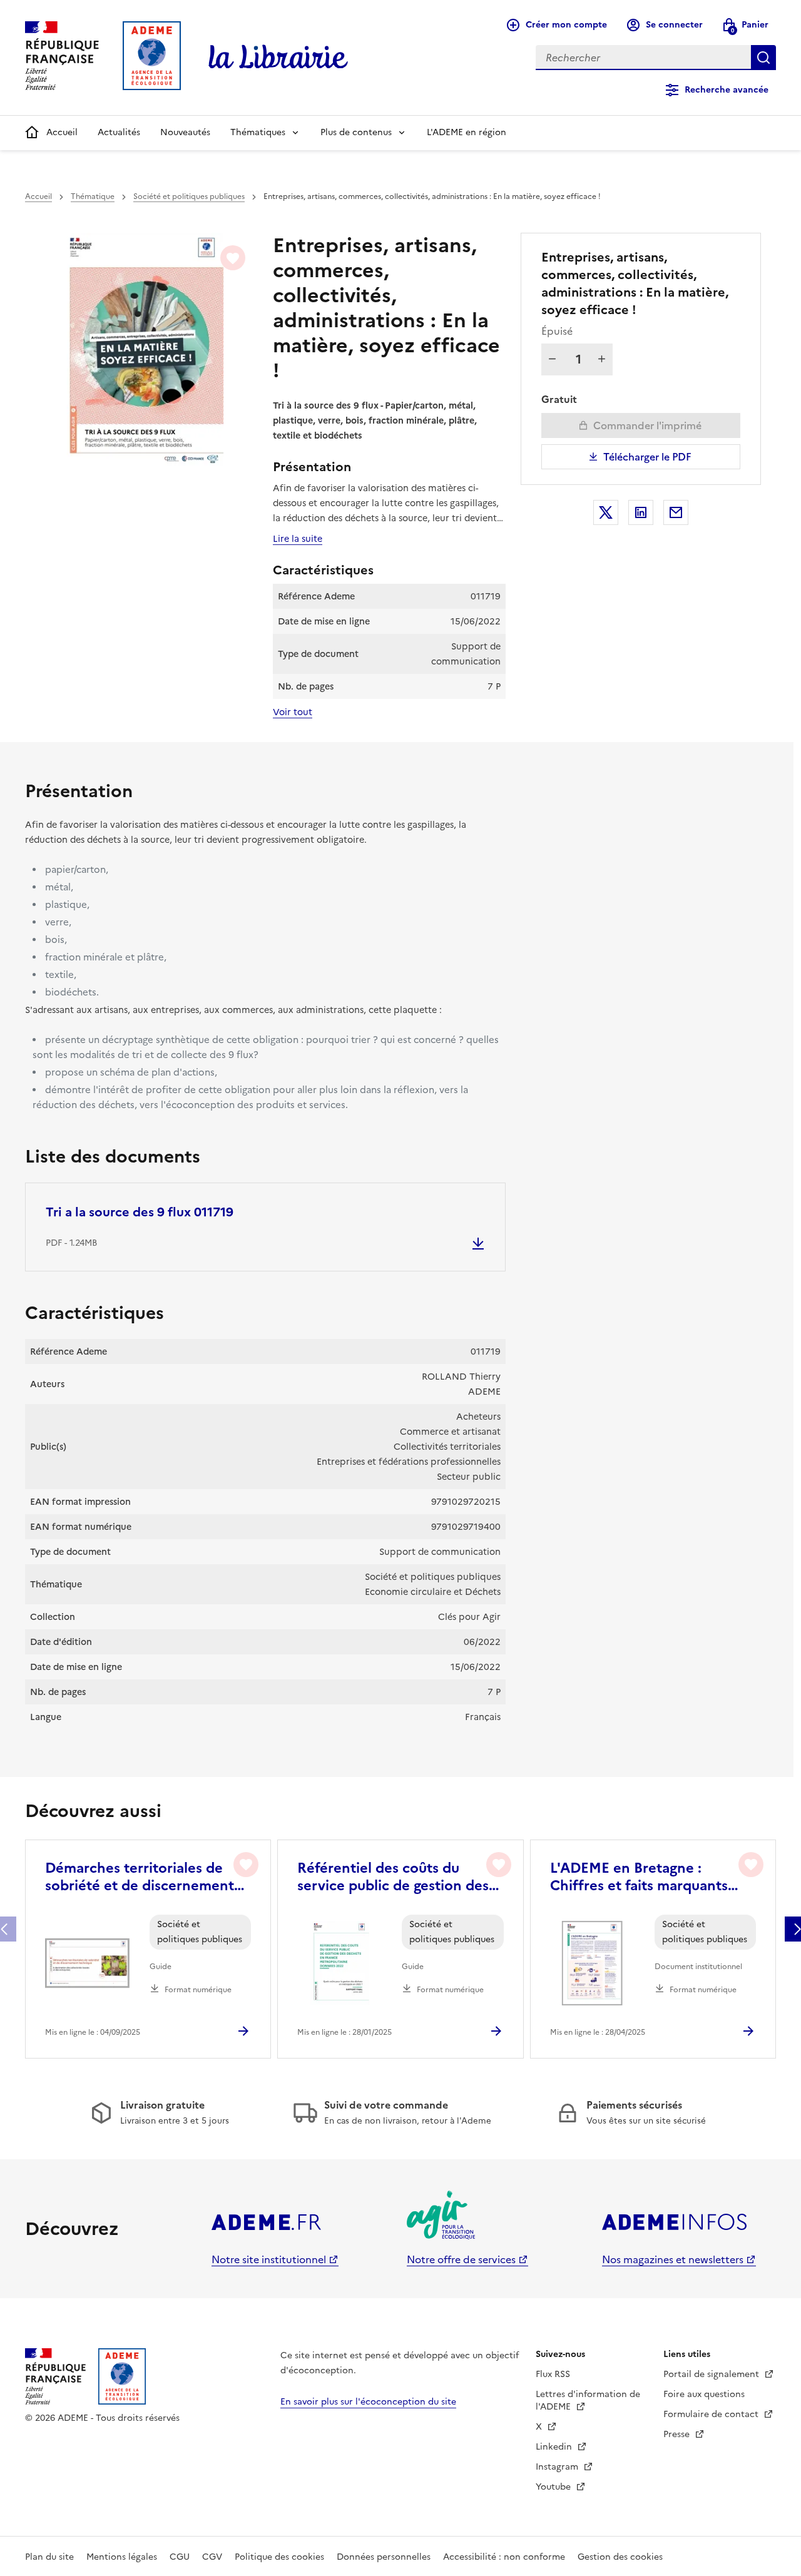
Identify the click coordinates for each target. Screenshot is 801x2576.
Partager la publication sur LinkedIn (641, 512)
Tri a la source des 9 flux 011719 (140, 1212)
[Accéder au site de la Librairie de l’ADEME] (278, 58)
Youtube (554, 2487)
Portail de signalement (712, 2374)
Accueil (62, 132)
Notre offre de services (461, 2259)
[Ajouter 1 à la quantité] (602, 359)
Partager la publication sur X (606, 512)
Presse (678, 2434)
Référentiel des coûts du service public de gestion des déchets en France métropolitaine (393, 1877)
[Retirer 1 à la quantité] (552, 359)
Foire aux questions (704, 2394)
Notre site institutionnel (269, 2259)
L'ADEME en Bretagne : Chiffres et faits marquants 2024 (639, 1877)
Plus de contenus (356, 132)
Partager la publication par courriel (676, 512)
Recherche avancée (727, 90)
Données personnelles (384, 2557)
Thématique (93, 196)
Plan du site (49, 2557)
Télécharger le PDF (647, 457)
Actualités (119, 132)
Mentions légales (122, 2557)
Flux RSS (553, 2374)
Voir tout (293, 712)
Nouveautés (185, 132)
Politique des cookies (279, 2557)
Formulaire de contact (712, 2414)
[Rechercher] (763, 58)
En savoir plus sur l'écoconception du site (368, 2402)
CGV (212, 2557)
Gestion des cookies (620, 2557)
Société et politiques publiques (189, 196)
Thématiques (258, 132)
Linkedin (555, 2447)
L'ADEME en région (467, 132)
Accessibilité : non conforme (504, 2557)
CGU (180, 2557)
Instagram (558, 2467)
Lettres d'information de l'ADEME (588, 2400)
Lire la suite (298, 539)
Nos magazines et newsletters (673, 2259)
